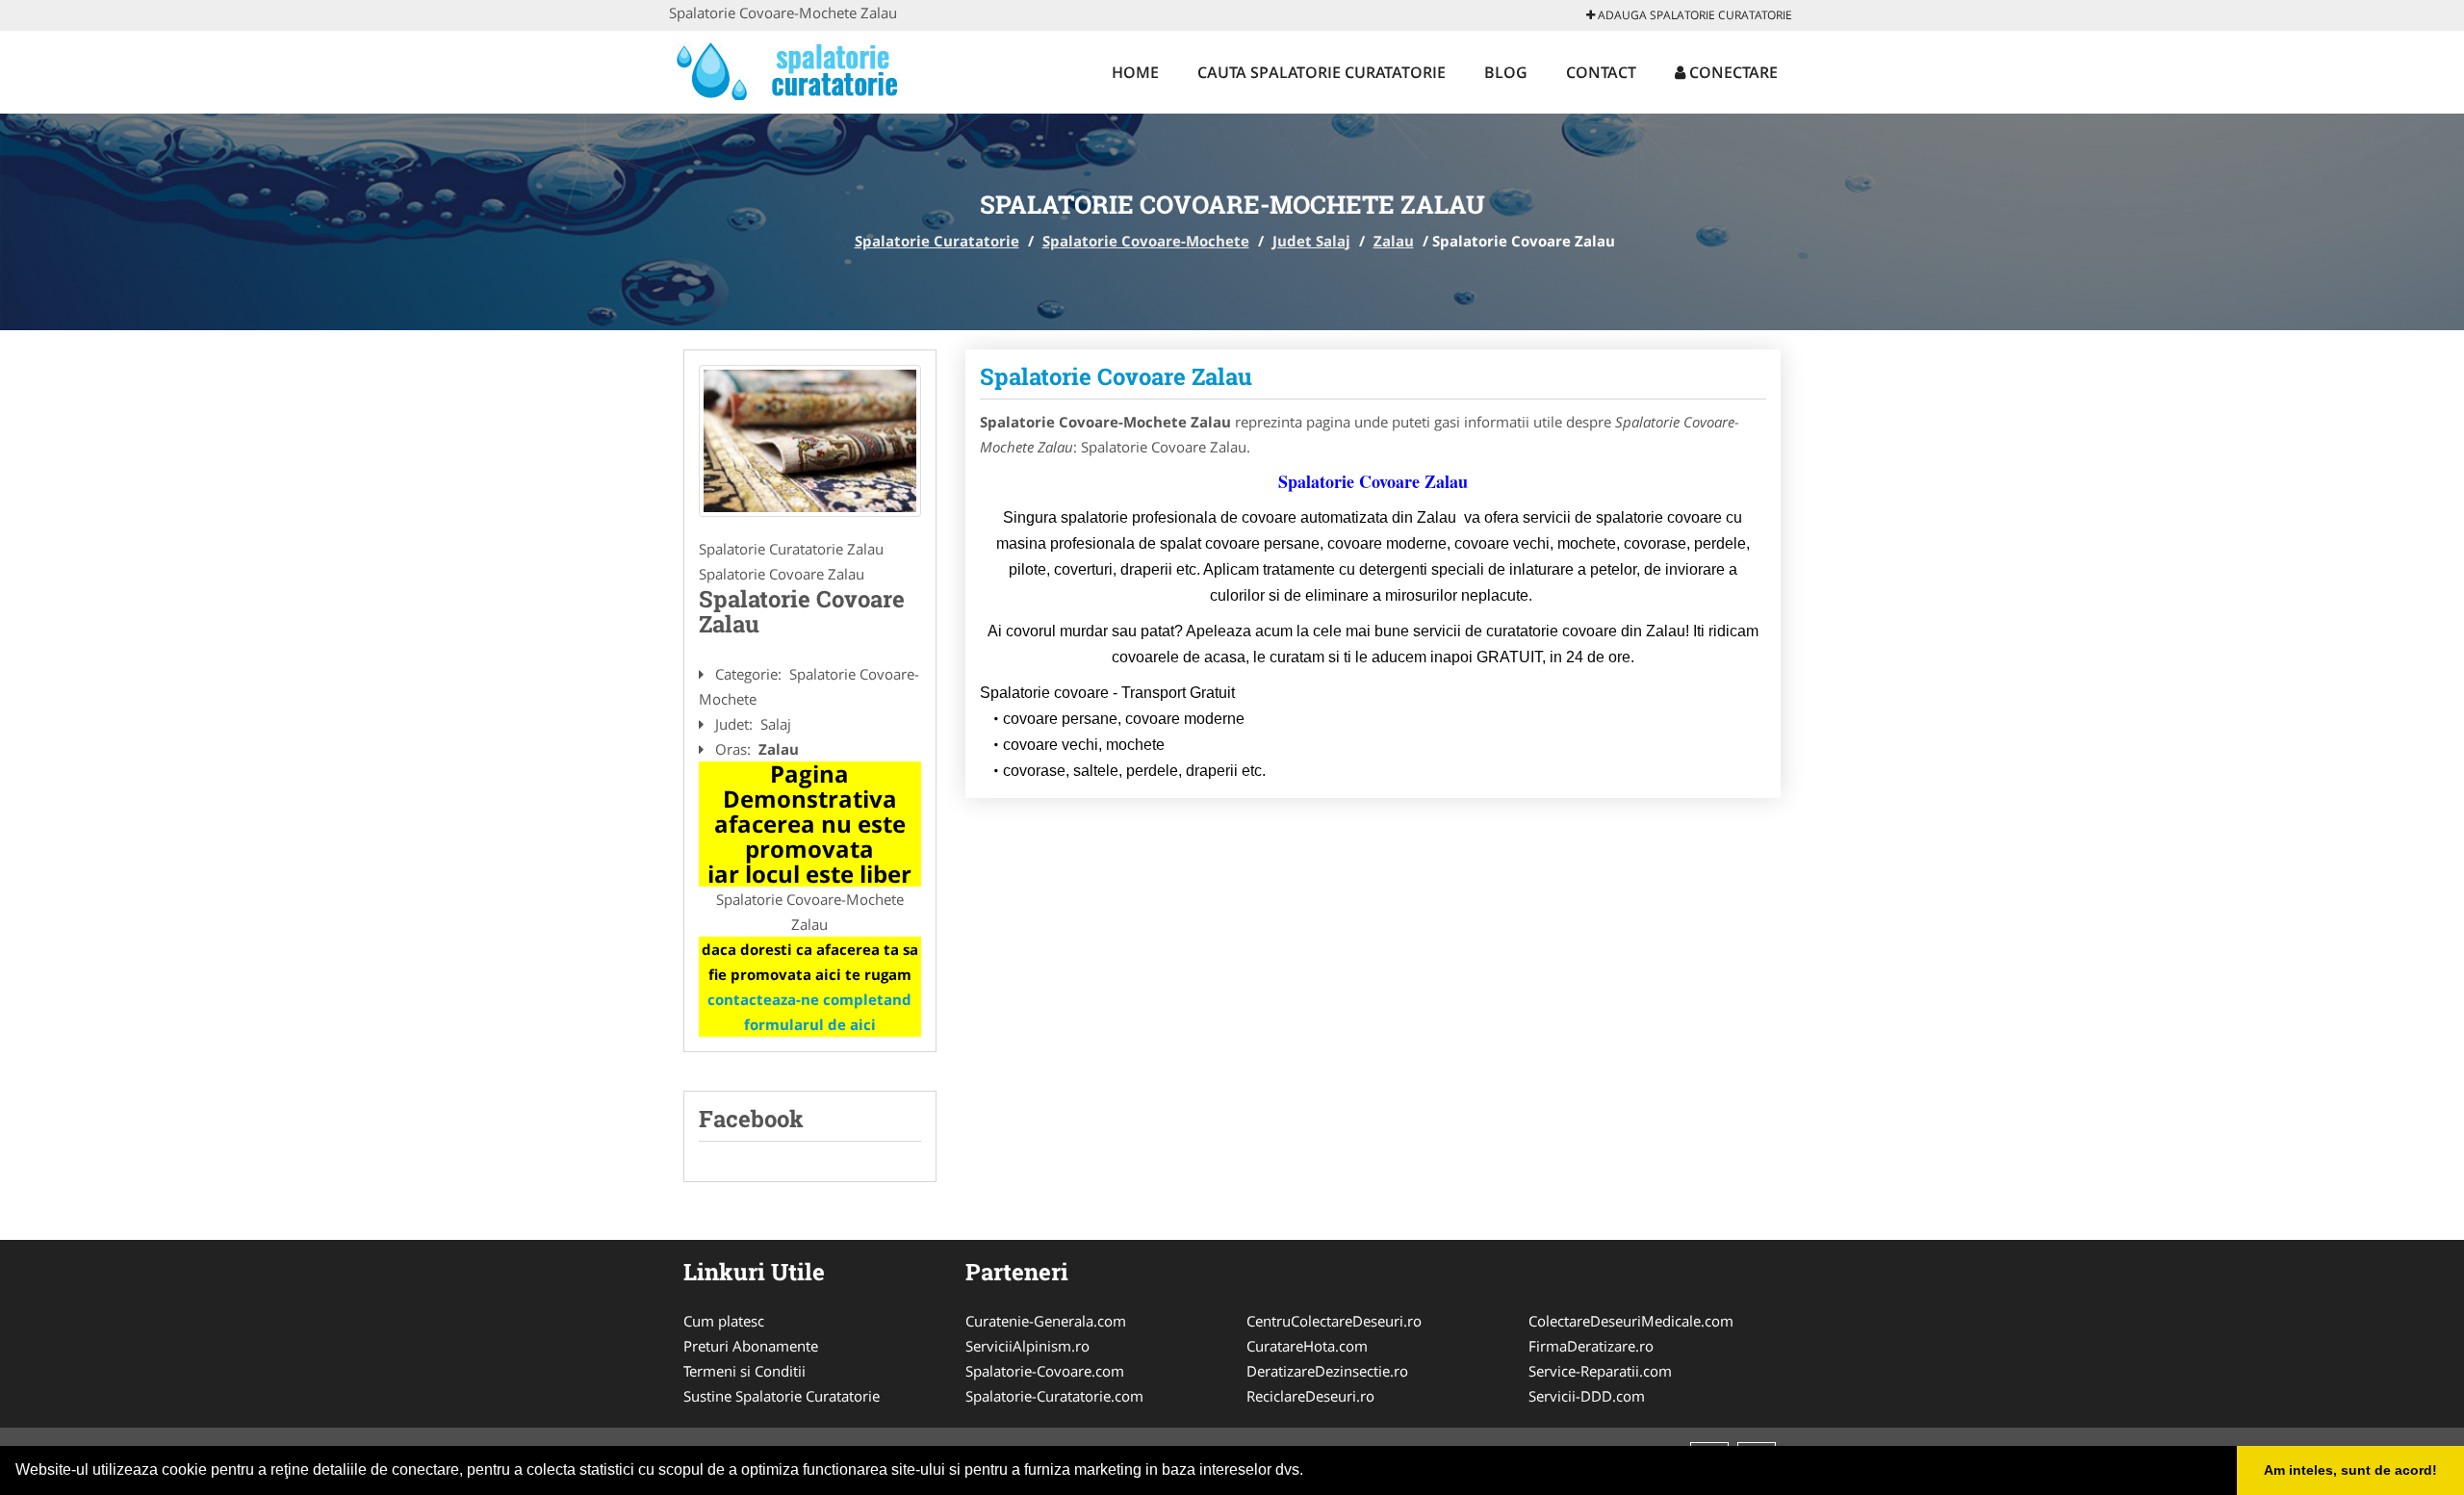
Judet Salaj (1311, 241)
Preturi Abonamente (751, 1346)
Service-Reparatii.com (1600, 1371)
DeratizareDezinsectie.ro (1327, 1371)
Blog (1506, 72)
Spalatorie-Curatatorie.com (1054, 1396)
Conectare (1732, 72)
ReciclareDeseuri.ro (1310, 1396)
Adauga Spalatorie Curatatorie (1694, 15)
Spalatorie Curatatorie (937, 241)
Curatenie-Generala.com (1046, 1321)
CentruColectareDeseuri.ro (1334, 1321)
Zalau (1394, 241)
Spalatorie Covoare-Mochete (1146, 241)
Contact (1601, 72)
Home (1135, 72)
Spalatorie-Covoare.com (1045, 1371)
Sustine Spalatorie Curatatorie (782, 1396)
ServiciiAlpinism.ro (1027, 1346)
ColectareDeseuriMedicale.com (1631, 1321)
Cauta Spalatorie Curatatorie (1322, 72)
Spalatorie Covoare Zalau (1116, 376)
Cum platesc (724, 1321)
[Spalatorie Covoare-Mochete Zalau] (810, 441)
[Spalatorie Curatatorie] (796, 69)
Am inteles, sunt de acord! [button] (2350, 1470)
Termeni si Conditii (744, 1371)
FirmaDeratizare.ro (1591, 1346)
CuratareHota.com (1307, 1346)
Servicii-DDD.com (1587, 1396)
